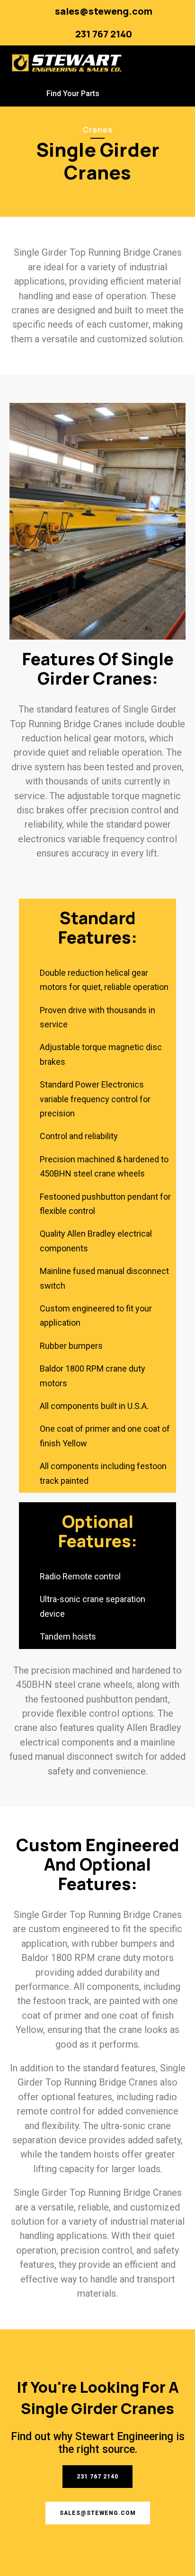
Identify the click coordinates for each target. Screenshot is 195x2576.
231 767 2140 (104, 34)
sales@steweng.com (104, 11)
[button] (175, 63)
